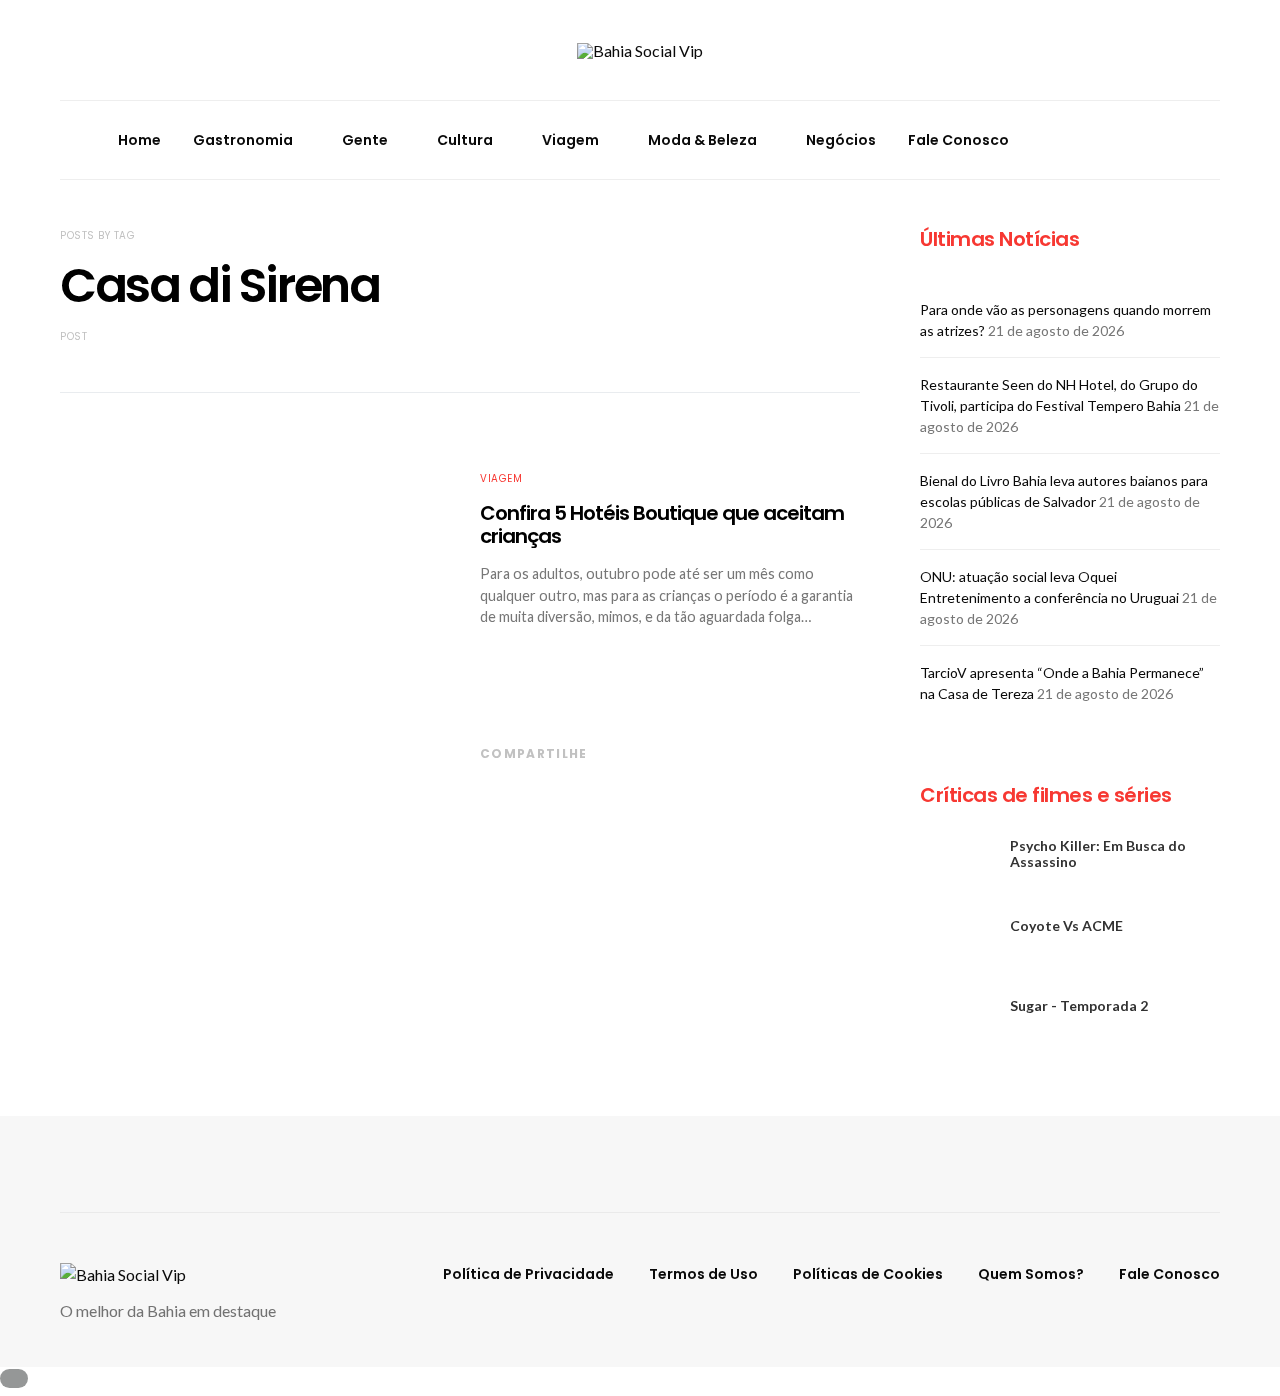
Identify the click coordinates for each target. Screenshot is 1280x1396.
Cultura (465, 140)
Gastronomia (243, 140)
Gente (365, 140)
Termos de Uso (703, 1274)
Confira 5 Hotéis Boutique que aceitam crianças (662, 524)
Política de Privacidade (528, 1274)
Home (139, 140)
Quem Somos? (1031, 1274)
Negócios (841, 140)
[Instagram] (1156, 127)
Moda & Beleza (702, 140)
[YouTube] (1156, 151)
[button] (1214, 140)
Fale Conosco (958, 140)
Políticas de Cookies (868, 1274)
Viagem (570, 140)
